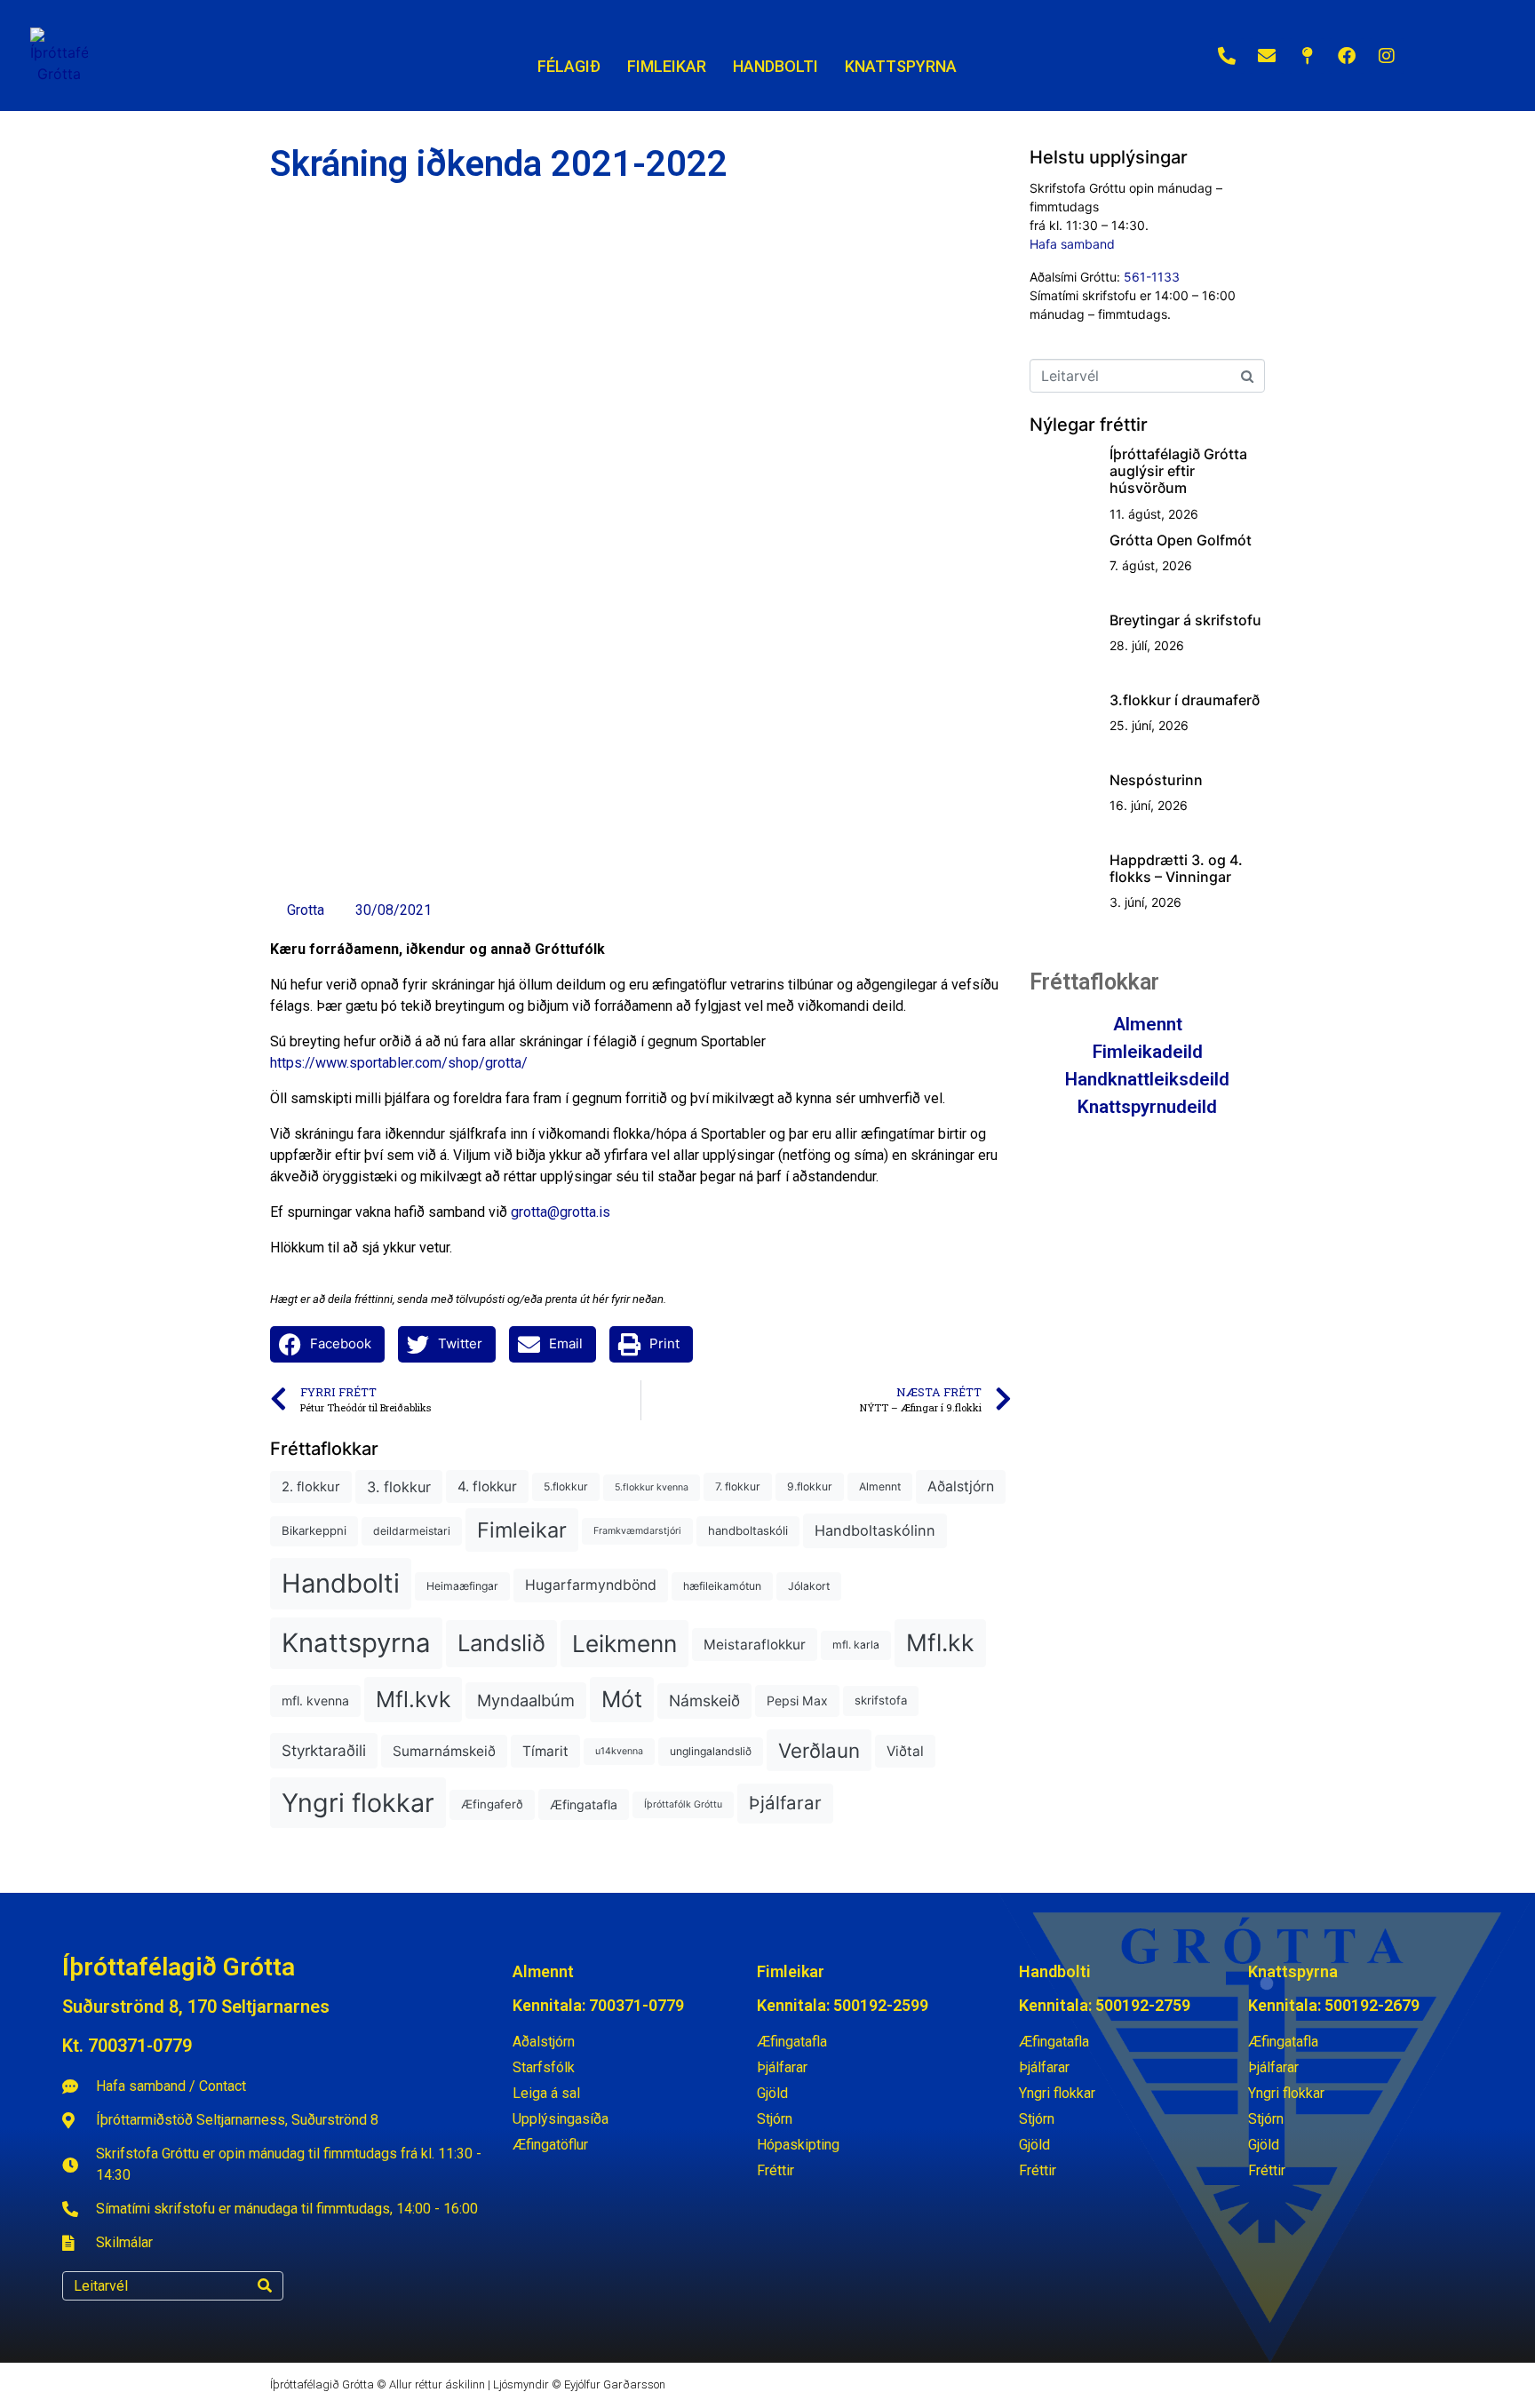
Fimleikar (522, 1530)
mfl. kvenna (315, 1701)
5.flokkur (566, 1486)
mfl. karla (856, 1645)
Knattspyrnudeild (1147, 1107)
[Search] (265, 2286)
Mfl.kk (940, 1642)
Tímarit (545, 1751)
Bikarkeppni (314, 1530)
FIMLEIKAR (667, 66)
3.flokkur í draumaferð (1185, 700)
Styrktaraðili (324, 1750)
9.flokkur (810, 1486)
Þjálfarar (785, 1803)
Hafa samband (1072, 244)
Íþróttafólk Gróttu (683, 1804)
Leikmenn (624, 1644)
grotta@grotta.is (561, 1212)
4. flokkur (487, 1486)
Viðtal (905, 1751)
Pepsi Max (797, 1701)
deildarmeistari (412, 1531)
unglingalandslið (711, 1751)
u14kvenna (619, 1751)
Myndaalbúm (526, 1700)
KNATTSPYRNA (901, 66)
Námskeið (704, 1701)
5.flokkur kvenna (652, 1487)
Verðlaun (819, 1750)
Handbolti (341, 1583)
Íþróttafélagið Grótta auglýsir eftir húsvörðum (1178, 471)
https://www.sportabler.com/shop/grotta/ (399, 1063)
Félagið (569, 66)
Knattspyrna (356, 1643)
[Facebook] (1347, 56)
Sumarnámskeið (444, 1751)
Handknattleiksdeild (1147, 1079)
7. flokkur (738, 1486)
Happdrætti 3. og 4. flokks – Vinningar (1176, 868)
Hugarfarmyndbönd (591, 1585)
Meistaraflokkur (755, 1645)
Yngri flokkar (358, 1803)
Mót (622, 1699)
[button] (327, 1344)
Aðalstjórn (961, 1486)
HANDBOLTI (775, 66)
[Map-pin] (1307, 56)
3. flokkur (399, 1487)
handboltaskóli (748, 1530)
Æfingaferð (492, 1804)
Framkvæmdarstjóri (637, 1531)
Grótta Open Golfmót (1181, 540)
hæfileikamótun (722, 1586)
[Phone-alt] (1227, 56)
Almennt (880, 1486)
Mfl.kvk (413, 1699)
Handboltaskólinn (875, 1530)
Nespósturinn (1156, 780)
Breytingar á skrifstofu (1185, 620)
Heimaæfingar (462, 1586)
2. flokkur (311, 1487)
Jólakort (809, 1586)
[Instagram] (1387, 56)
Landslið (501, 1643)
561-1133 (1152, 277)
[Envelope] (1267, 56)
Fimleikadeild (1148, 1052)
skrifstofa (881, 1700)
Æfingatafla (584, 1804)
